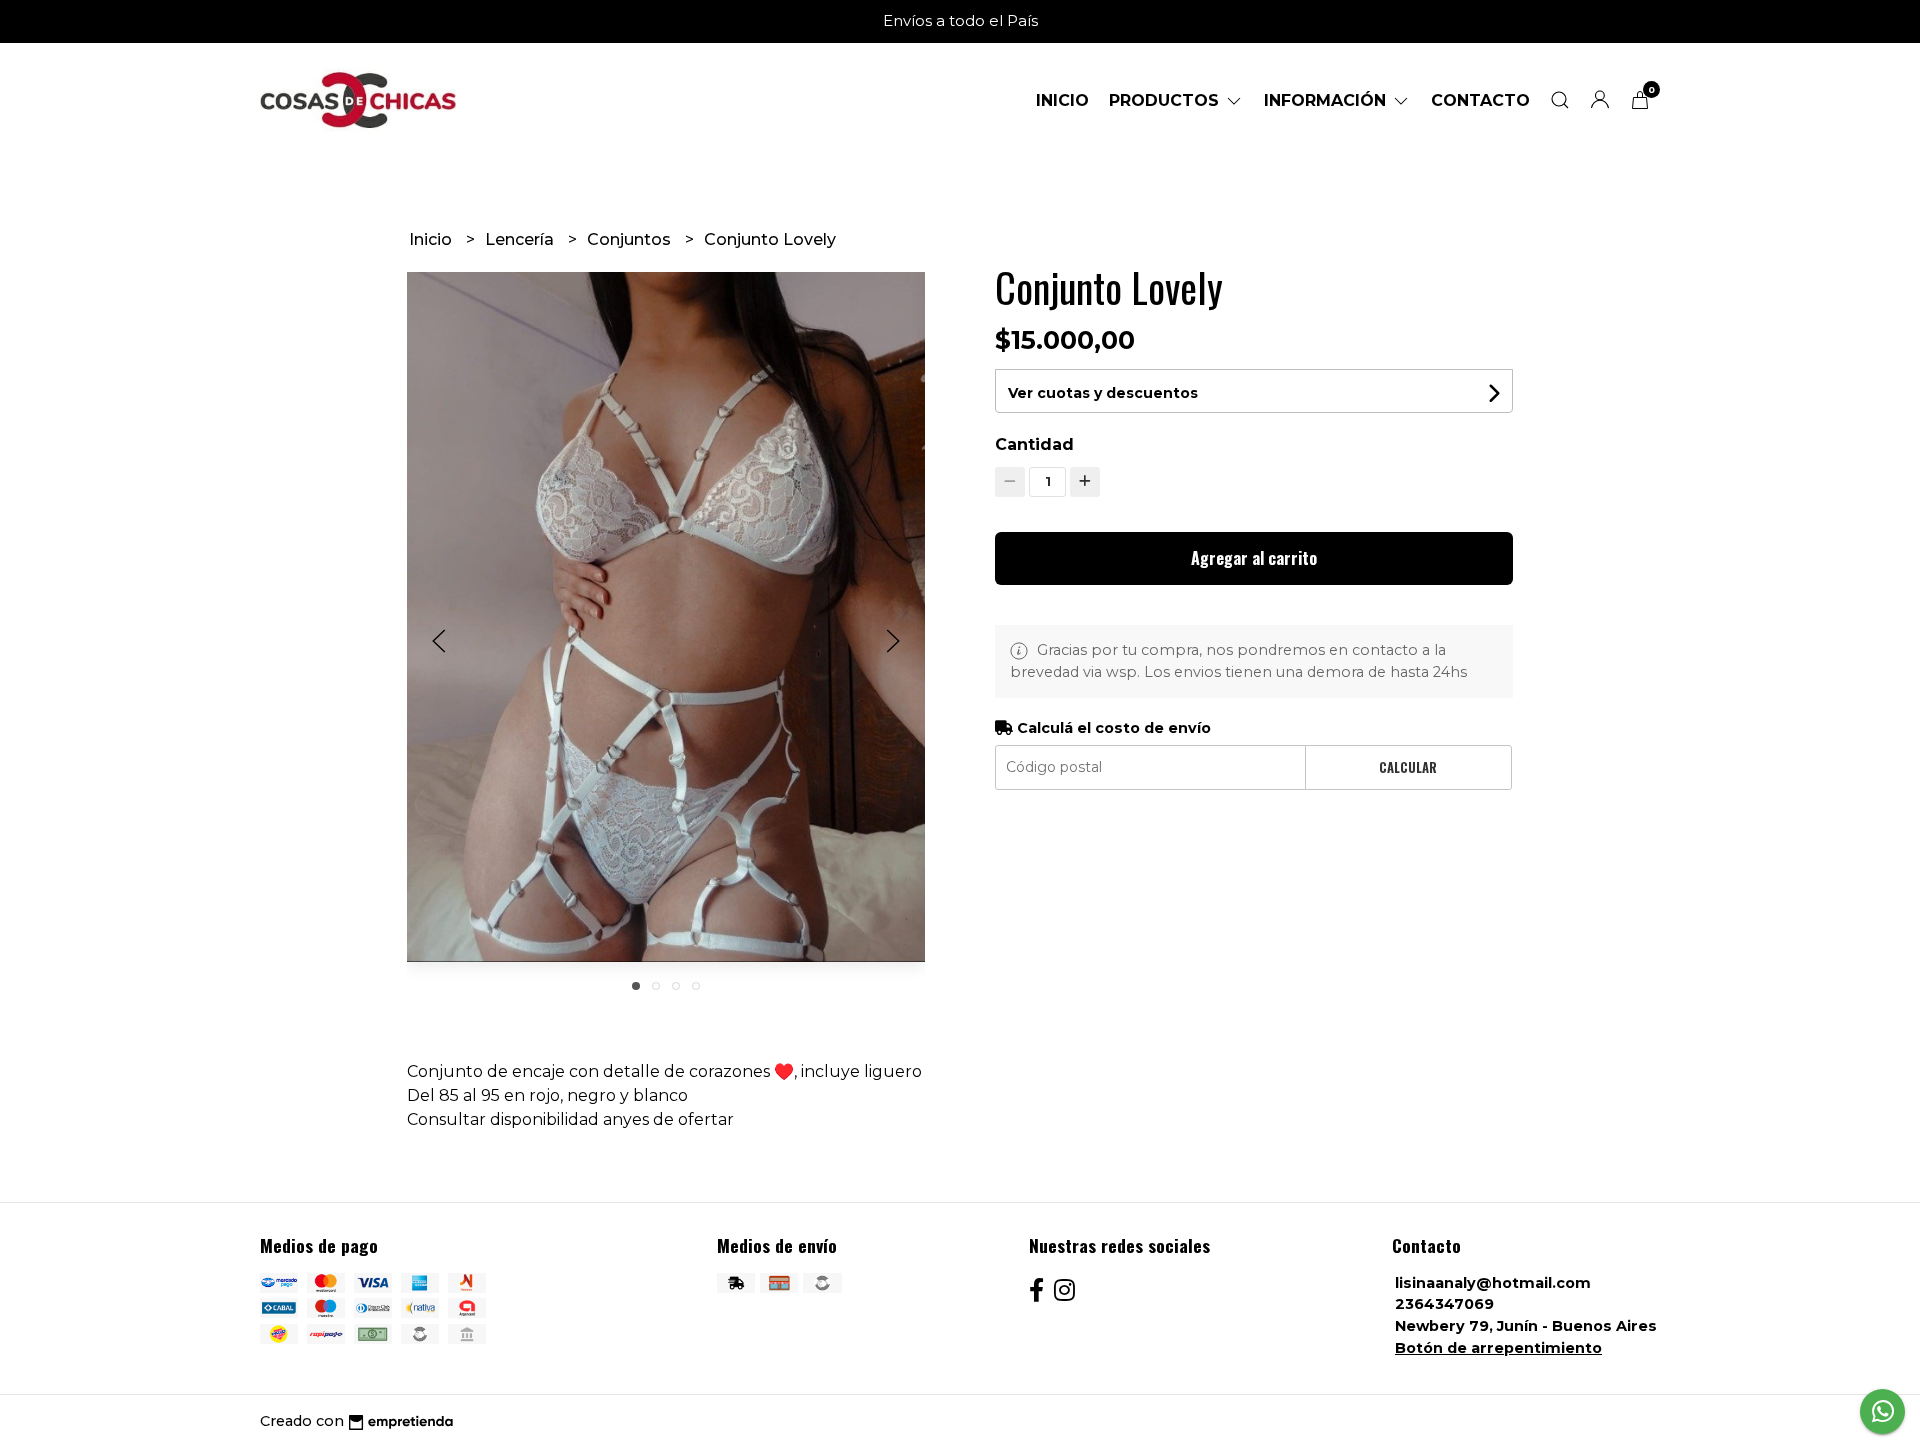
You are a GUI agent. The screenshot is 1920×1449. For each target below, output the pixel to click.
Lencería (521, 239)
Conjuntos (631, 239)
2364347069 (1444, 1304)
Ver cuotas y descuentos (1103, 393)
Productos (1166, 100)
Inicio (1062, 100)
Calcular (1408, 767)
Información (1327, 100)
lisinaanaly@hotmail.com (1493, 1283)
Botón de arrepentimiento (1498, 1348)
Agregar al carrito (1254, 558)
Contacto (1480, 100)
